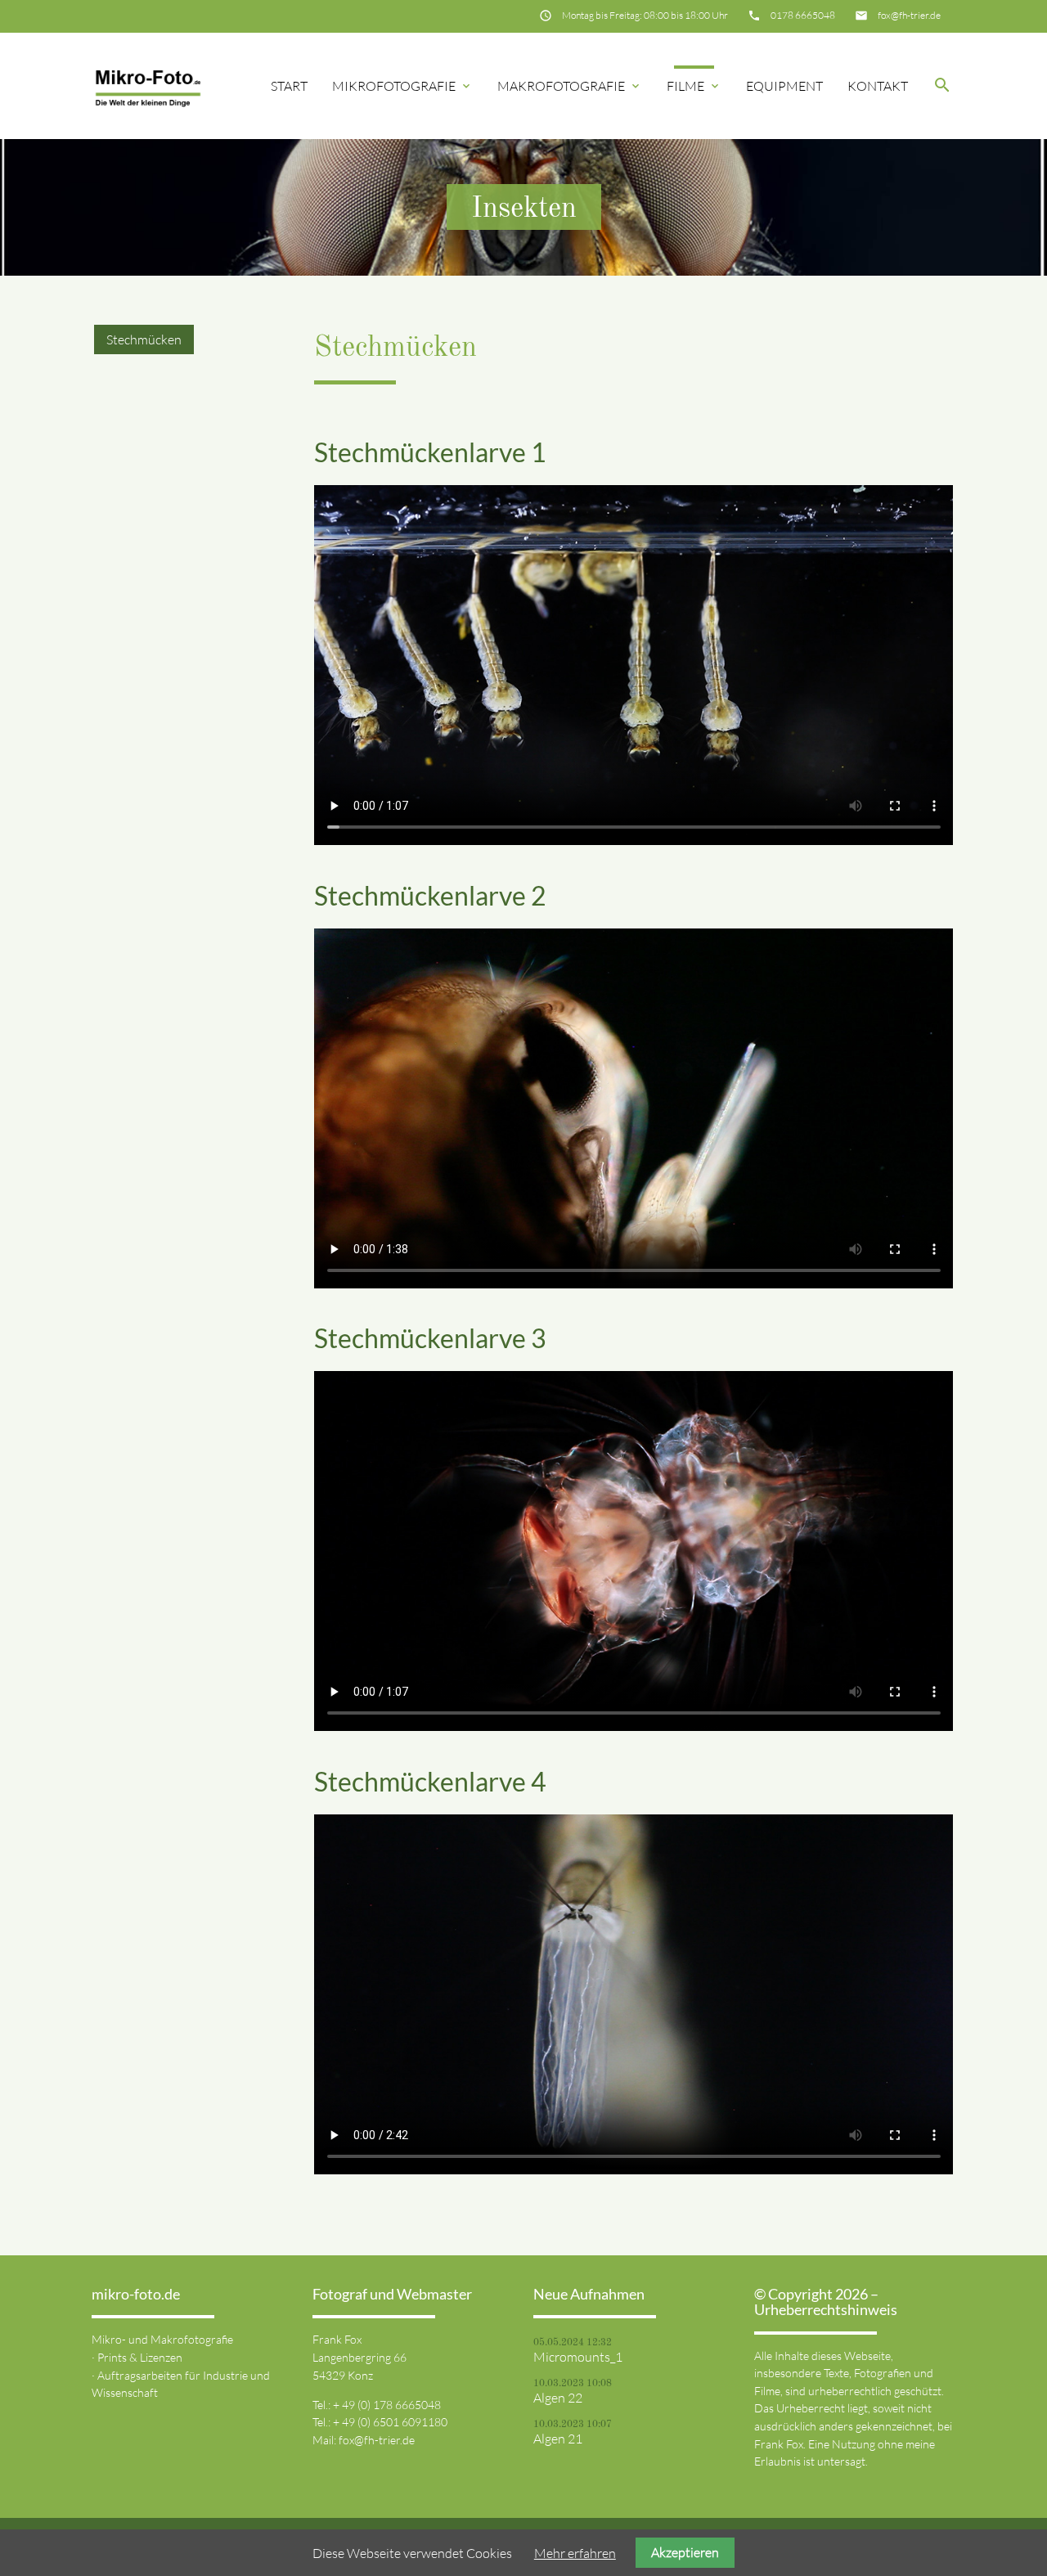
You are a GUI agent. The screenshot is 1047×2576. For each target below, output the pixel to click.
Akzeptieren (685, 2552)
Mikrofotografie (402, 86)
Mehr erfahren (575, 2553)
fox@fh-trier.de (909, 15)
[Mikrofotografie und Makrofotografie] (148, 86)
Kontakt (878, 86)
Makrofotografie (570, 86)
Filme (694, 86)
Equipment (784, 86)
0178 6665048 (803, 15)
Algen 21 (558, 2439)
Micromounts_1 (578, 2357)
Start (289, 86)
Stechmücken (144, 339)
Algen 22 (558, 2398)
